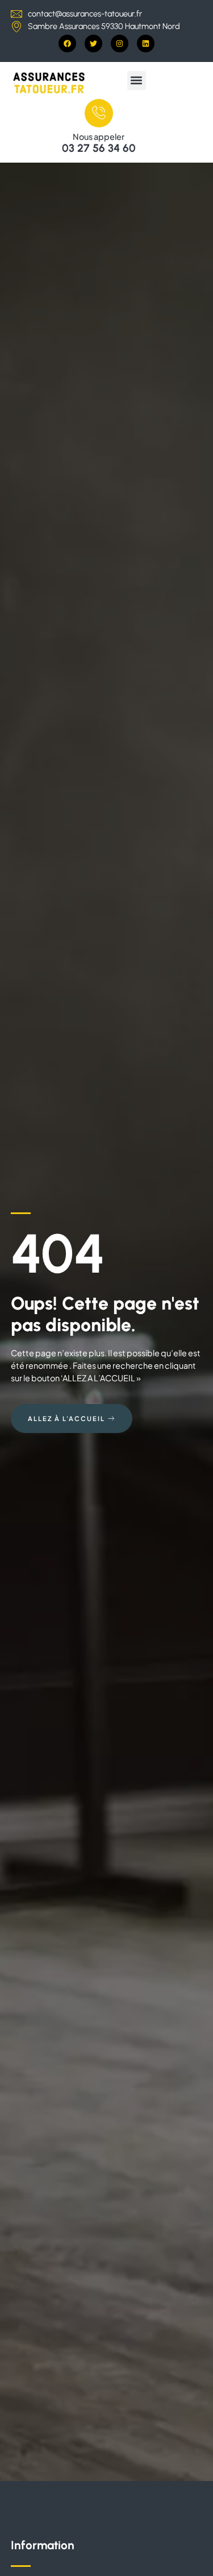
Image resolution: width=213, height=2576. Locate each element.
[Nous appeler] (99, 113)
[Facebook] (67, 44)
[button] (137, 80)
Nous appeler (99, 136)
